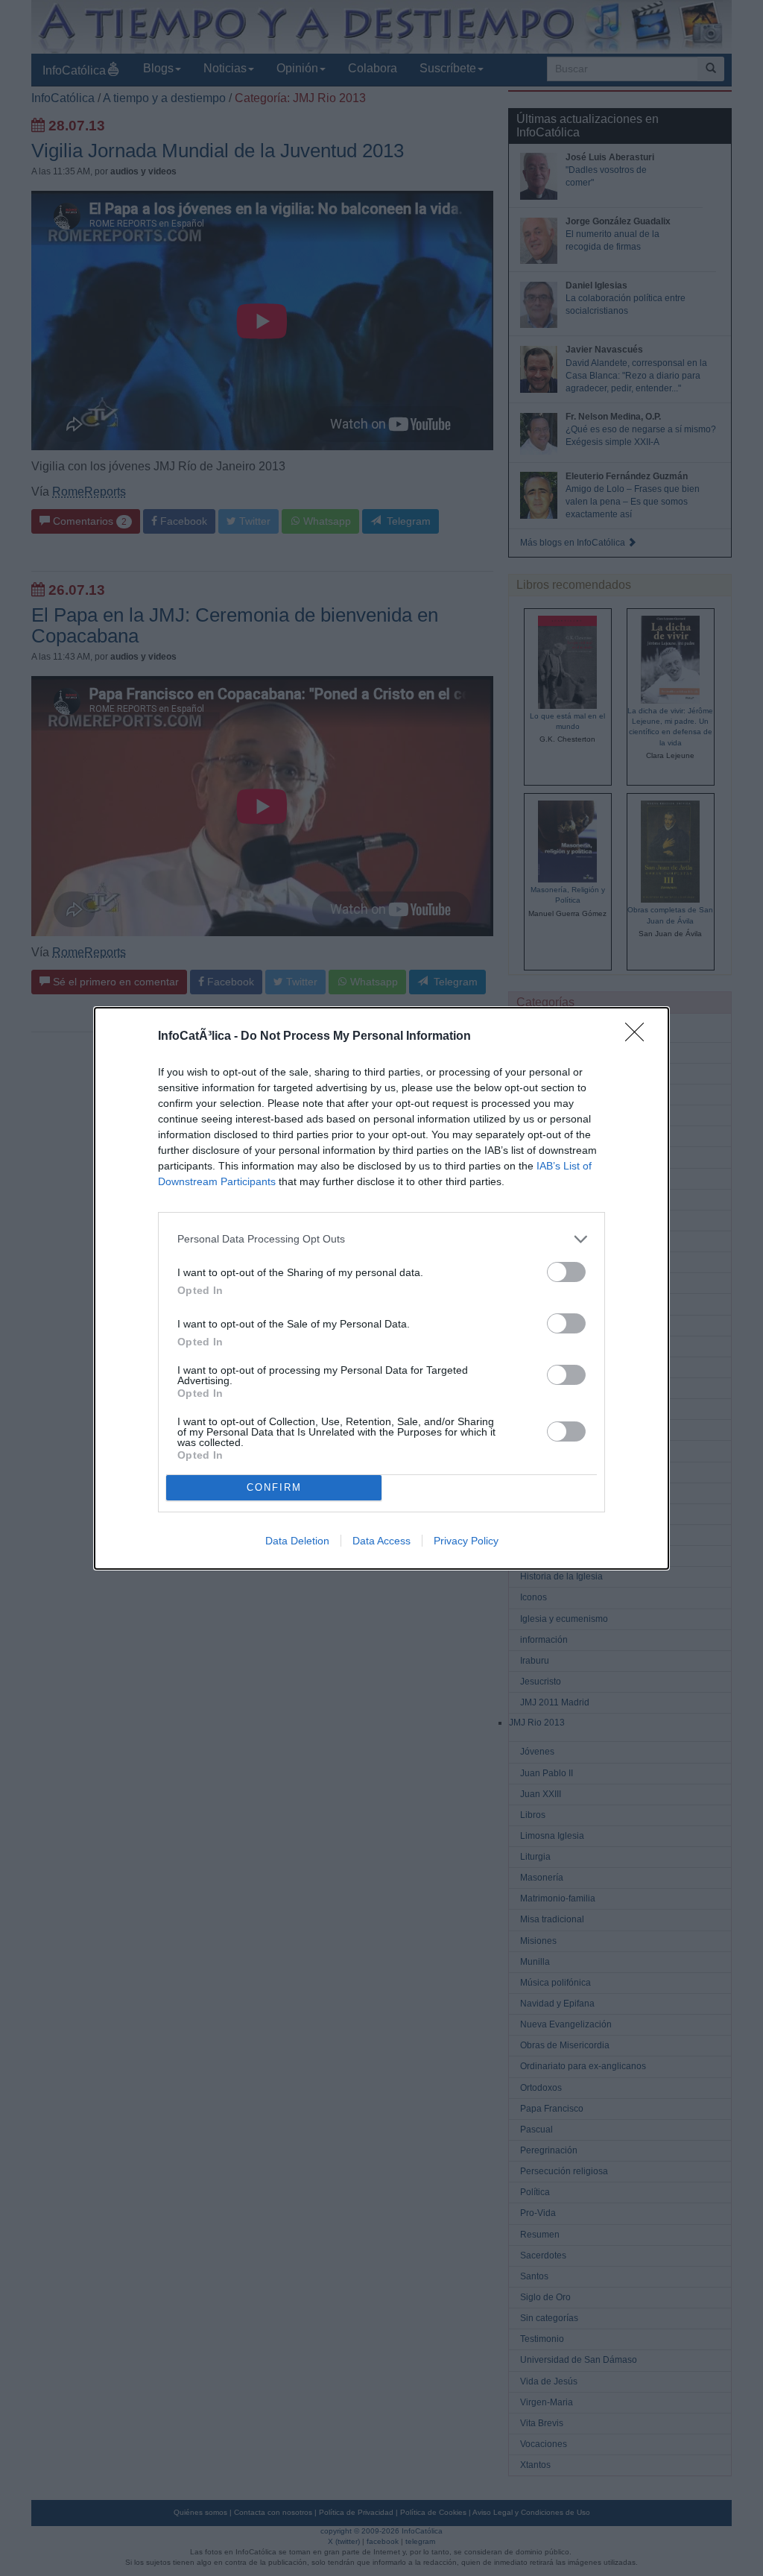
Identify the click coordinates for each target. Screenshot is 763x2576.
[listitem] (381, 1239)
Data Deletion (297, 1541)
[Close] (639, 1037)
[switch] (566, 1272)
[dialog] (381, 1288)
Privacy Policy (466, 1541)
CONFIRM (274, 1487)
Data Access (381, 1541)
